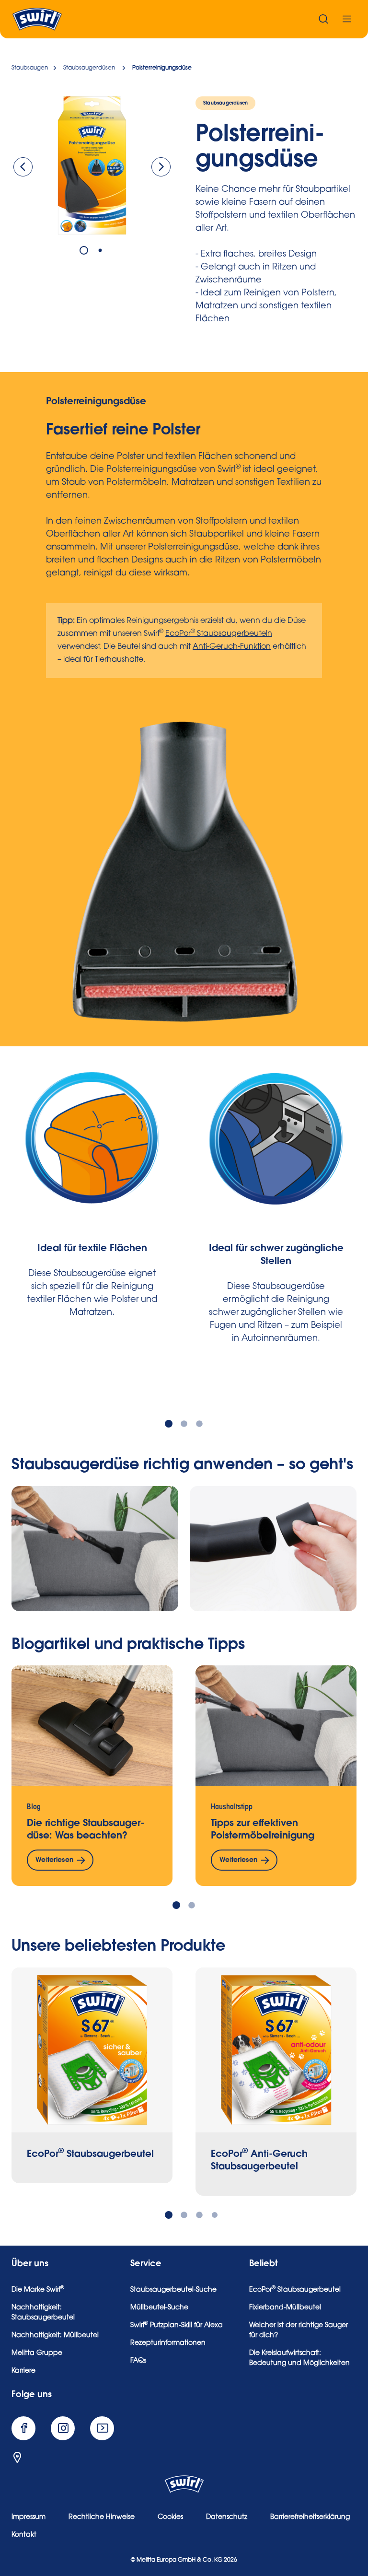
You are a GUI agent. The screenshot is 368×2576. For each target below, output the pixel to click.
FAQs (138, 2361)
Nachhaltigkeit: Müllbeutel (55, 2336)
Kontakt (24, 2535)
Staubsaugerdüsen (225, 103)
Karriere (23, 2371)
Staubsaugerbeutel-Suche (173, 2290)
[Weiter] (161, 167)
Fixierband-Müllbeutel (285, 2308)
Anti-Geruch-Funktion (232, 647)
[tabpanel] (92, 165)
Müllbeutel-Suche (159, 2308)
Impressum (29, 2517)
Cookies (170, 2517)
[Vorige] (23, 167)
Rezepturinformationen (168, 2343)
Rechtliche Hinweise (102, 2517)
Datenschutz (227, 2517)
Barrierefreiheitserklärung (310, 2517)
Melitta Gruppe (37, 2354)
